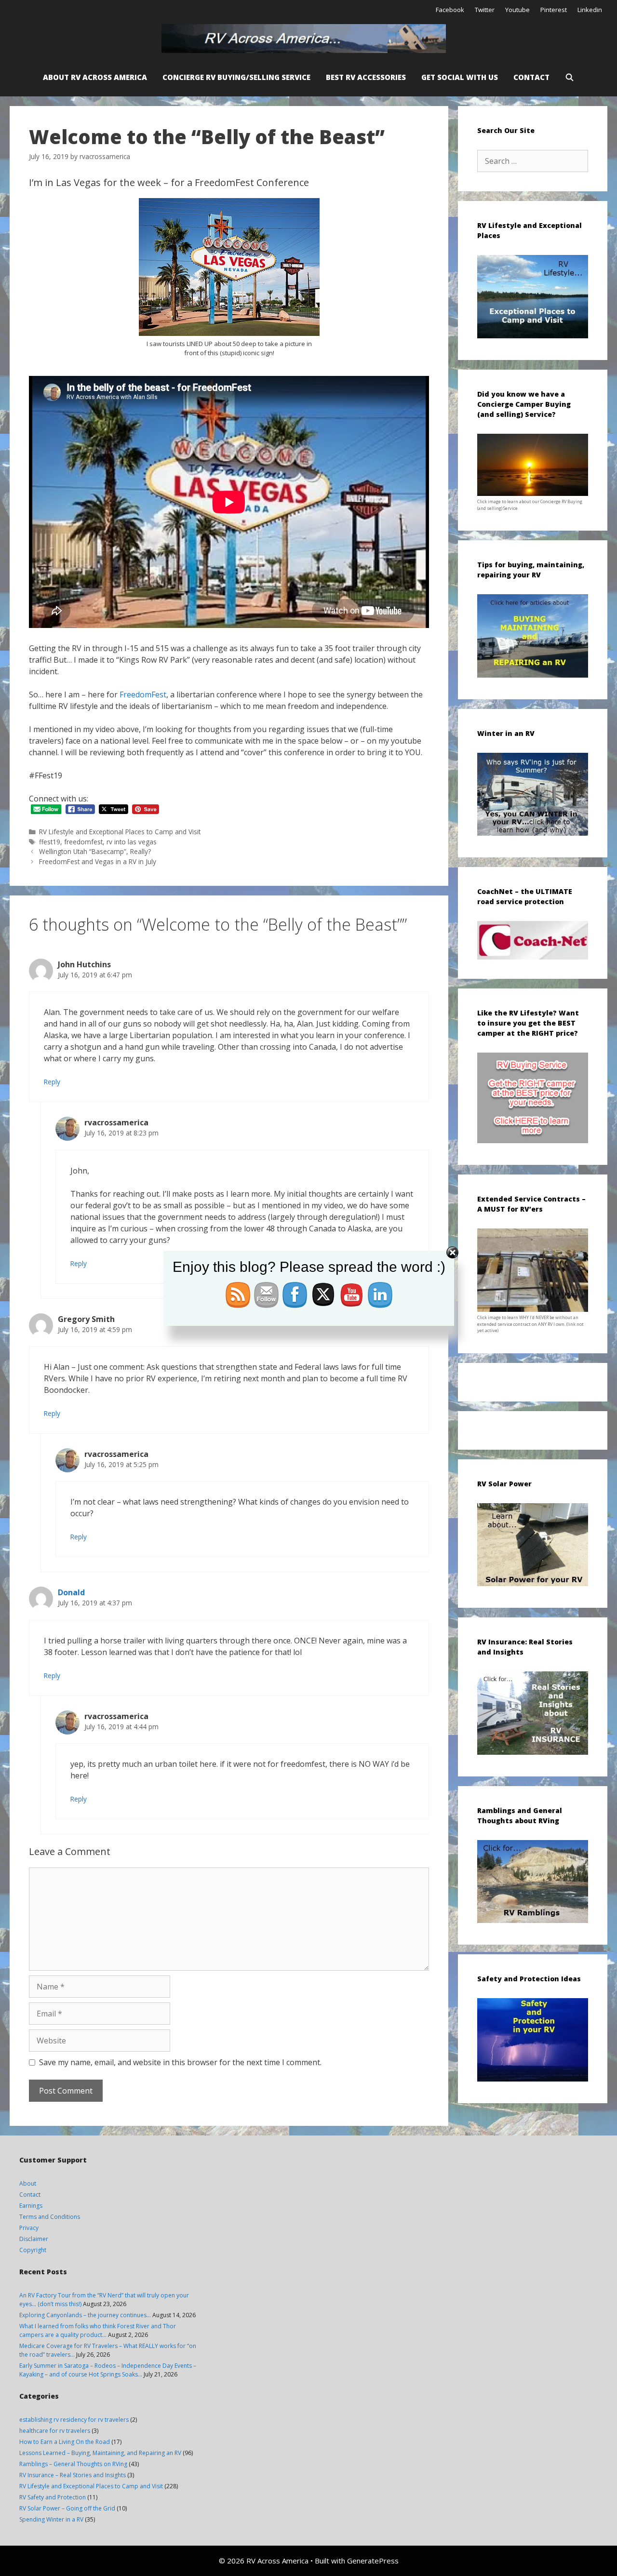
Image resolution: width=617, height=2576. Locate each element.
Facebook (450, 10)
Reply (52, 1082)
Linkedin (590, 10)
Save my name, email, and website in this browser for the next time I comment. (180, 2062)
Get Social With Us (460, 77)
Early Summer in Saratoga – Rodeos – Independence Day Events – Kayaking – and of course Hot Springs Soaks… (108, 2370)
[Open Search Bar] (570, 77)
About (28, 2183)
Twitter (485, 10)
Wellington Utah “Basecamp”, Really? (95, 851)
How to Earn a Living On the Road (65, 2442)
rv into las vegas (132, 842)
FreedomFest (143, 694)
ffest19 (50, 842)
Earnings (31, 2206)
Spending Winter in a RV (51, 2519)
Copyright (33, 2250)
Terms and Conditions (50, 2217)
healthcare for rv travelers (55, 2431)
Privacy (29, 2228)
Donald (71, 1592)
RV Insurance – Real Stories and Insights (73, 2475)
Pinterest (554, 10)
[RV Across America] (306, 39)
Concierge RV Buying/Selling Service (236, 77)
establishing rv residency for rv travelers (74, 2420)
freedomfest (83, 842)
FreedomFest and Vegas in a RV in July (98, 861)
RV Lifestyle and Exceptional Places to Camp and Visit (120, 832)
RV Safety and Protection (53, 2497)
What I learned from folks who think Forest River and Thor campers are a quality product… (98, 2330)
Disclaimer (34, 2239)
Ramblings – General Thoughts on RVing (73, 2464)
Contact (531, 77)
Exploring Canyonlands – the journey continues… (85, 2315)
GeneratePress (373, 2561)
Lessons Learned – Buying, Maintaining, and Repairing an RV (100, 2453)
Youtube (517, 10)
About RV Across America (95, 77)
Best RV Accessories (366, 77)
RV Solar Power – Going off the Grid (67, 2508)
